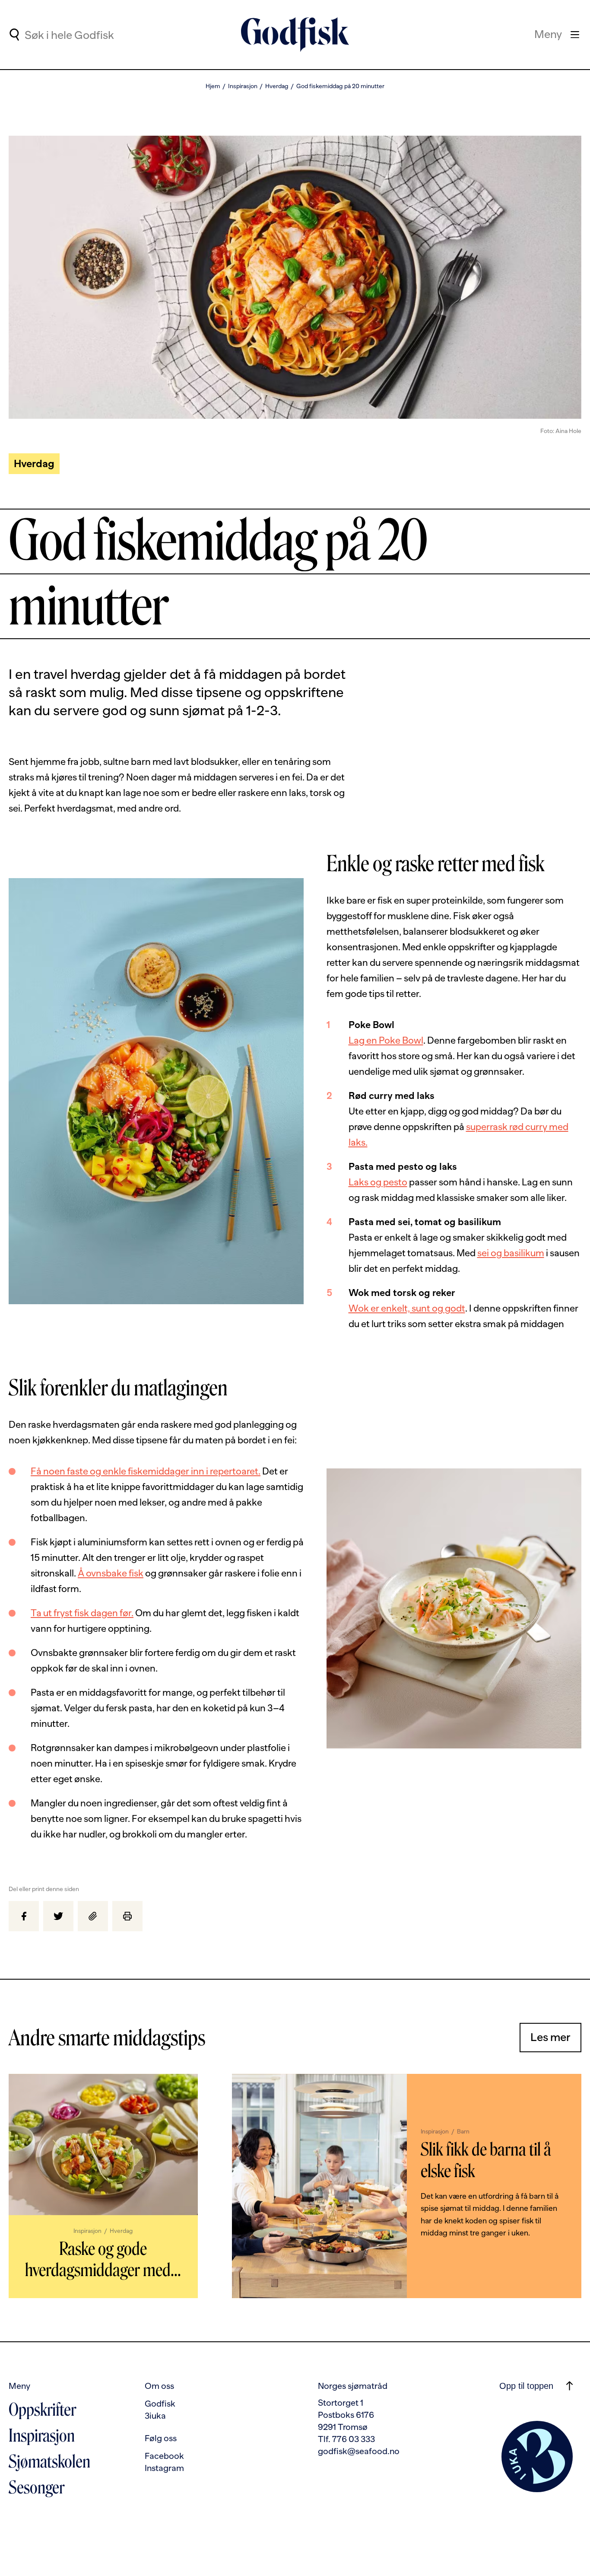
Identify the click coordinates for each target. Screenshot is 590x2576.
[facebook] (24, 1916)
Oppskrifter (42, 2410)
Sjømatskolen (49, 2461)
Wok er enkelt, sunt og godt (407, 1308)
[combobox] (96, 35)
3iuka (155, 2416)
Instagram (164, 2468)
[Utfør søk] (14, 35)
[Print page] (127, 1916)
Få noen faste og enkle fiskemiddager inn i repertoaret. (146, 1471)
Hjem (213, 86)
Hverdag (277, 86)
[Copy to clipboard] (93, 1916)
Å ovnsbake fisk (111, 1573)
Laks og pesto (378, 1182)
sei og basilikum (511, 1253)
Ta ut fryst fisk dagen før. (82, 1613)
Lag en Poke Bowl (386, 1040)
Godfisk (160, 2404)
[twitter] (58, 1916)
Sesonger (36, 2487)
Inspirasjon (243, 86)
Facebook (164, 2456)
